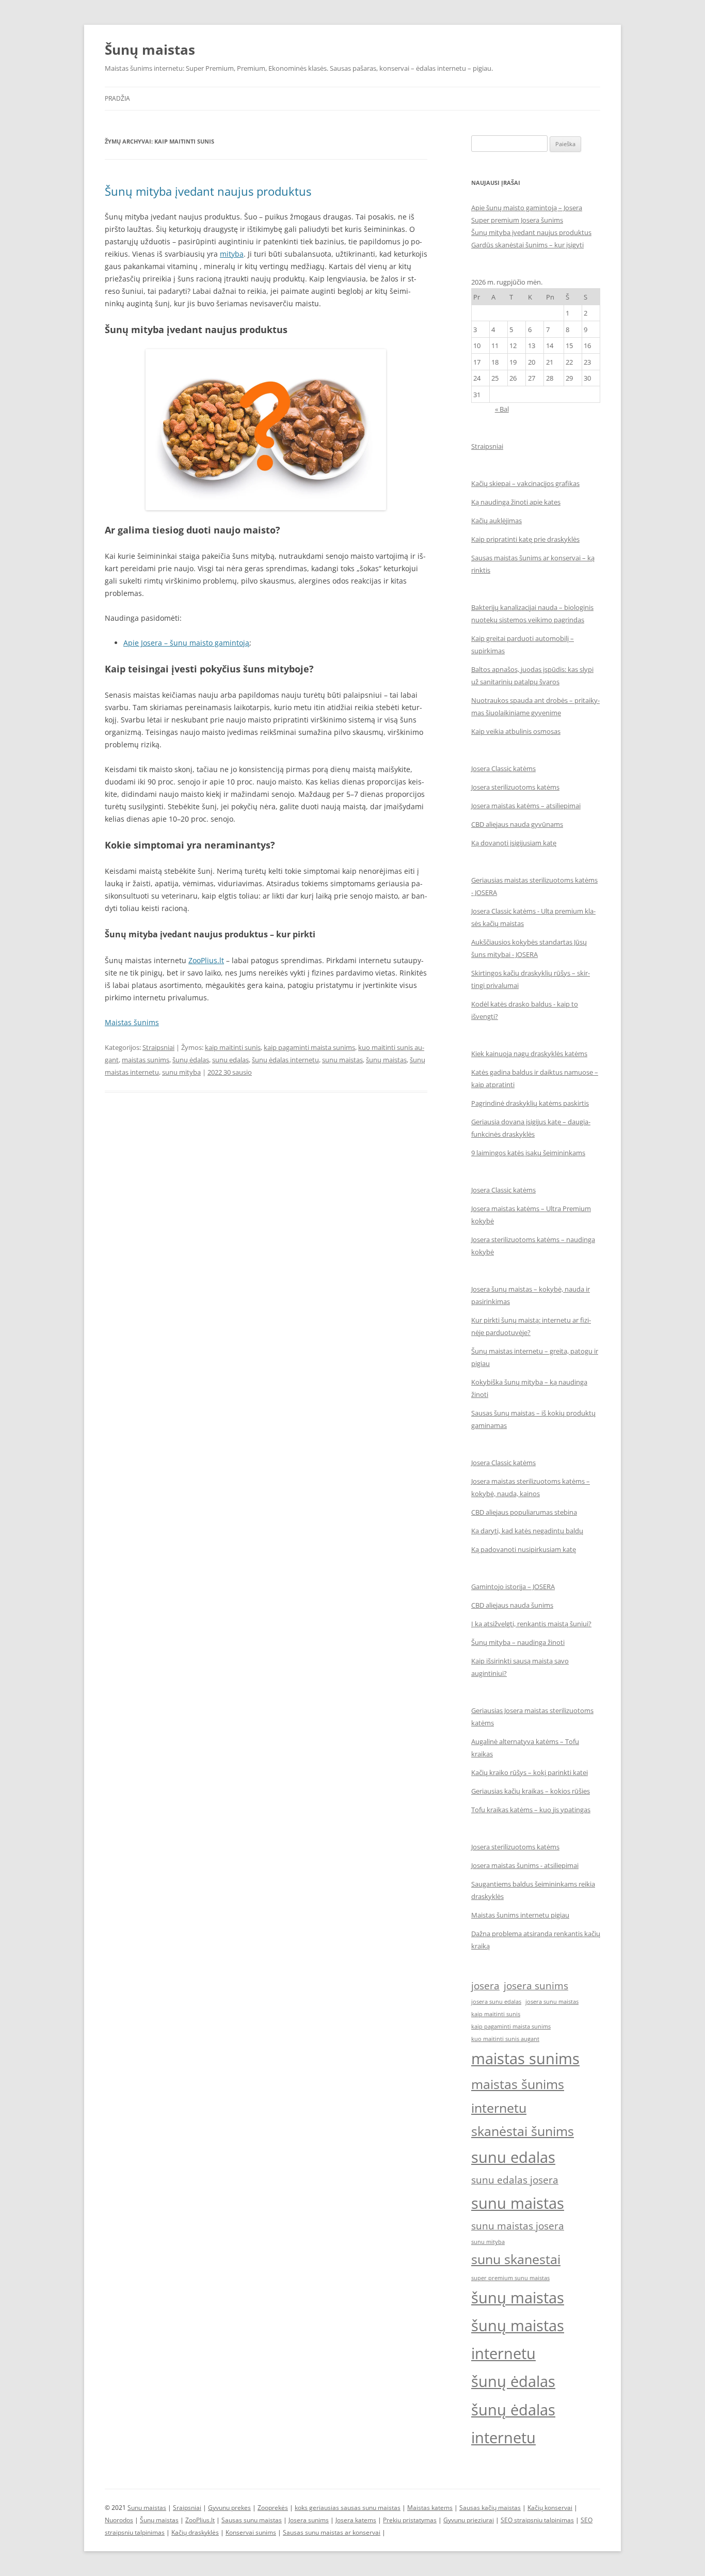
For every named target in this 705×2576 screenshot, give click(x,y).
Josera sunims (309, 2520)
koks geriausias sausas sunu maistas (348, 2508)
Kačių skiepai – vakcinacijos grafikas (525, 483)
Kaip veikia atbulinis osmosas (516, 731)
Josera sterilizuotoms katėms (515, 787)
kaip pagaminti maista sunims (309, 1047)
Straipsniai (158, 1047)
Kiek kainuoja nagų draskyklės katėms (529, 1054)
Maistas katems (430, 2508)
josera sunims (536, 1986)
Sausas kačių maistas (490, 2508)
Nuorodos (119, 2520)
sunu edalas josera (515, 2180)
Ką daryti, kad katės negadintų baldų (527, 1531)
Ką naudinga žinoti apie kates (516, 502)
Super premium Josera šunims (517, 220)
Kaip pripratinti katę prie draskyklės (525, 539)
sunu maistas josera (518, 2226)
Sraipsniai (187, 2508)
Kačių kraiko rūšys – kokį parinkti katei (530, 1772)
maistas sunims (146, 1060)
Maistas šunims (132, 1022)
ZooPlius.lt (206, 960)
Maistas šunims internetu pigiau (520, 1915)
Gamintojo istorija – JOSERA (513, 1587)
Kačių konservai (550, 2508)
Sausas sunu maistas (252, 2520)
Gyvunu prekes (229, 2508)
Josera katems (356, 2520)
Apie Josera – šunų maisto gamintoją (186, 643)
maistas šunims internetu (518, 2096)
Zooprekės (273, 2508)
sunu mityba (181, 1072)
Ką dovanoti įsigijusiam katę (514, 843)
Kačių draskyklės (195, 2532)
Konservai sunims (251, 2532)
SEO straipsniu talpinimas (537, 2520)
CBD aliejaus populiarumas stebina (524, 1512)
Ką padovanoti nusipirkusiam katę (524, 1549)
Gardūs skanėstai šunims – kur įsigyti (527, 245)
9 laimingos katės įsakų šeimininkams (528, 1153)
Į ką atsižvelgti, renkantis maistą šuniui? (531, 1624)
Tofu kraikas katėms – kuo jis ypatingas (531, 1810)
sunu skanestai (516, 2259)
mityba (232, 254)
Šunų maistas (150, 50)
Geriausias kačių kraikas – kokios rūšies (531, 1791)
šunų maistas (386, 1060)
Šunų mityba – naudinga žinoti (518, 1642)
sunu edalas (230, 1060)
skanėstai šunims (523, 2131)
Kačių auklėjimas (496, 521)
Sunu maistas (147, 2508)
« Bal (502, 409)
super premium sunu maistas (510, 2278)
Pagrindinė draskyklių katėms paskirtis (530, 1103)
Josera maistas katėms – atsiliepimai (526, 806)
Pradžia (117, 98)
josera (485, 1986)
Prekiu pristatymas (410, 2520)
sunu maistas (342, 1060)
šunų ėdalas (191, 1060)
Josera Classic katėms (503, 768)
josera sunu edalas (496, 2002)
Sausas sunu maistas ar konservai (332, 2532)
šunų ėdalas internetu (285, 1060)
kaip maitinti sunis (233, 1047)
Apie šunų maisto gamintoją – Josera (527, 208)
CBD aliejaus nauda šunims (512, 1605)
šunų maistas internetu (518, 2339)
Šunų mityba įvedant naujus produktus (208, 191)
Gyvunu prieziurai (469, 2520)
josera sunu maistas (552, 2002)
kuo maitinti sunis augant (505, 2039)
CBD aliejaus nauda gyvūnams (517, 824)
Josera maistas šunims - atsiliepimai (525, 1865)
